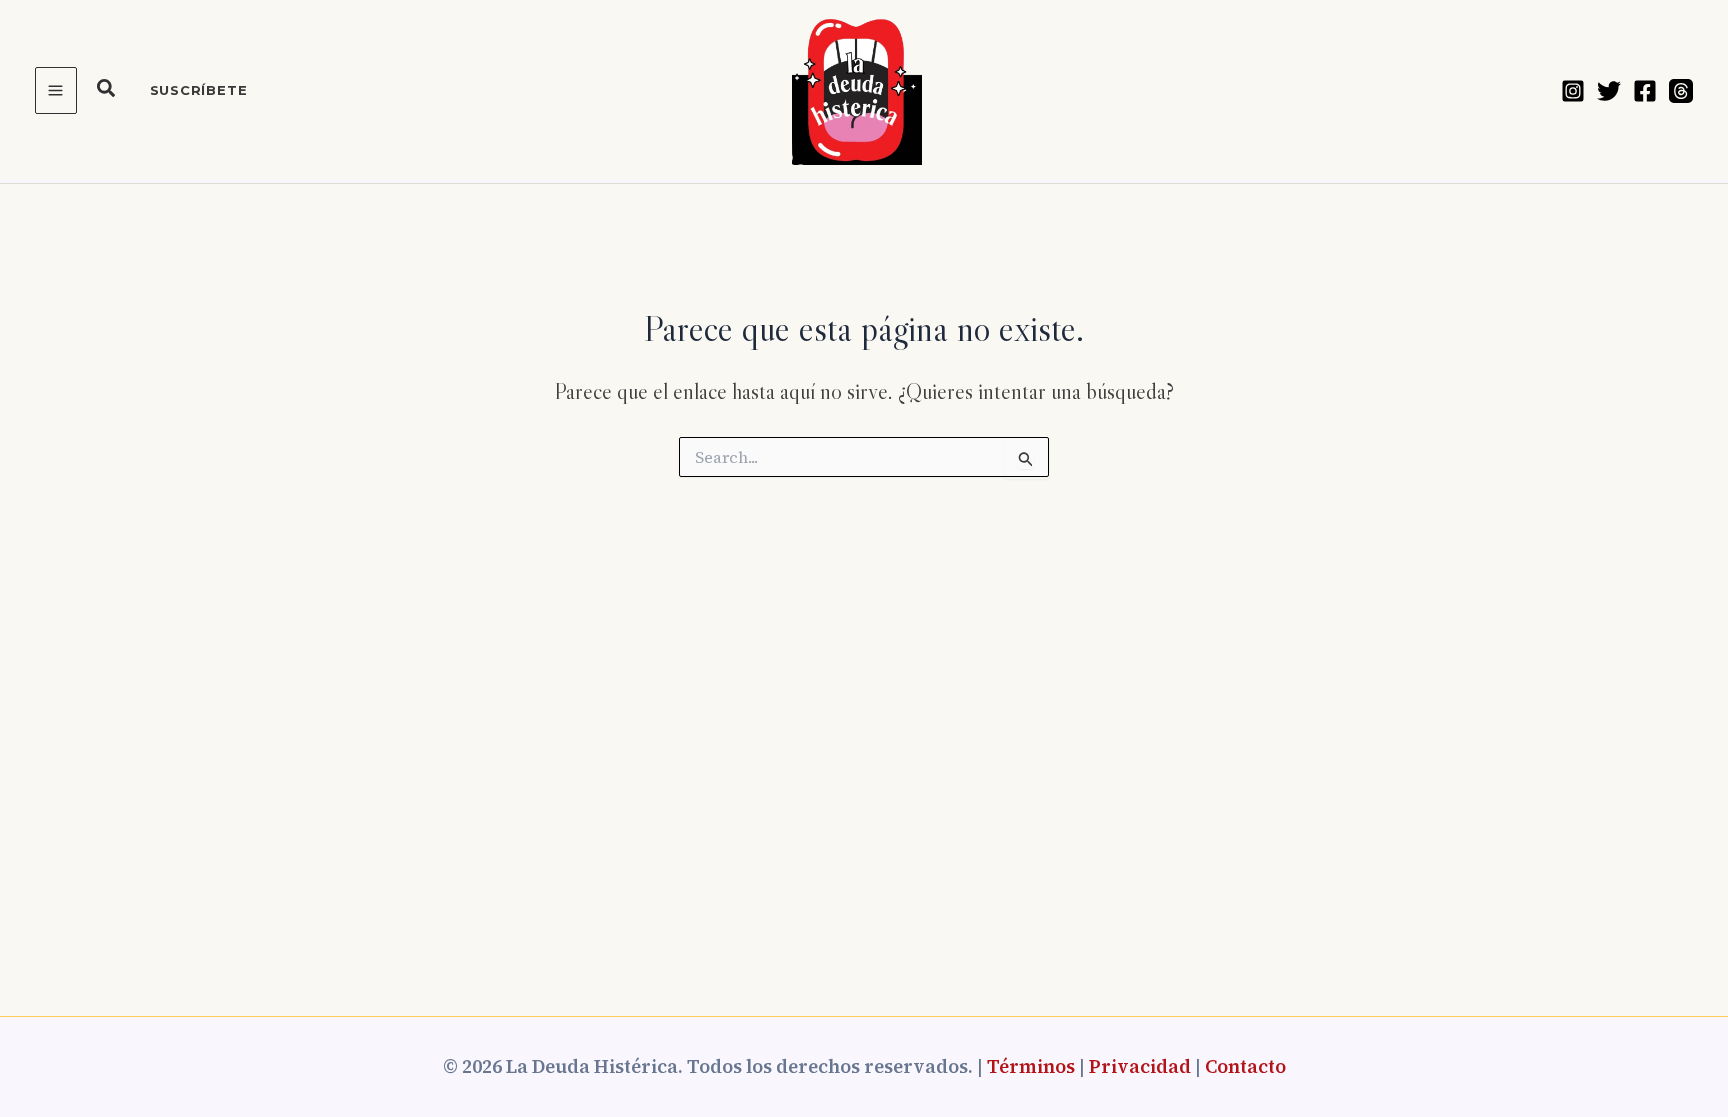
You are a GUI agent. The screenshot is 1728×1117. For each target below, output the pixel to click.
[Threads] (1681, 91)
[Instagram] (1573, 91)
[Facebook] (1645, 91)
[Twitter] (1609, 91)
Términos (1031, 1066)
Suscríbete (199, 90)
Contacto (1245, 1066)
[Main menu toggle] (56, 90)
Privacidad (1140, 1066)
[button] (107, 91)
